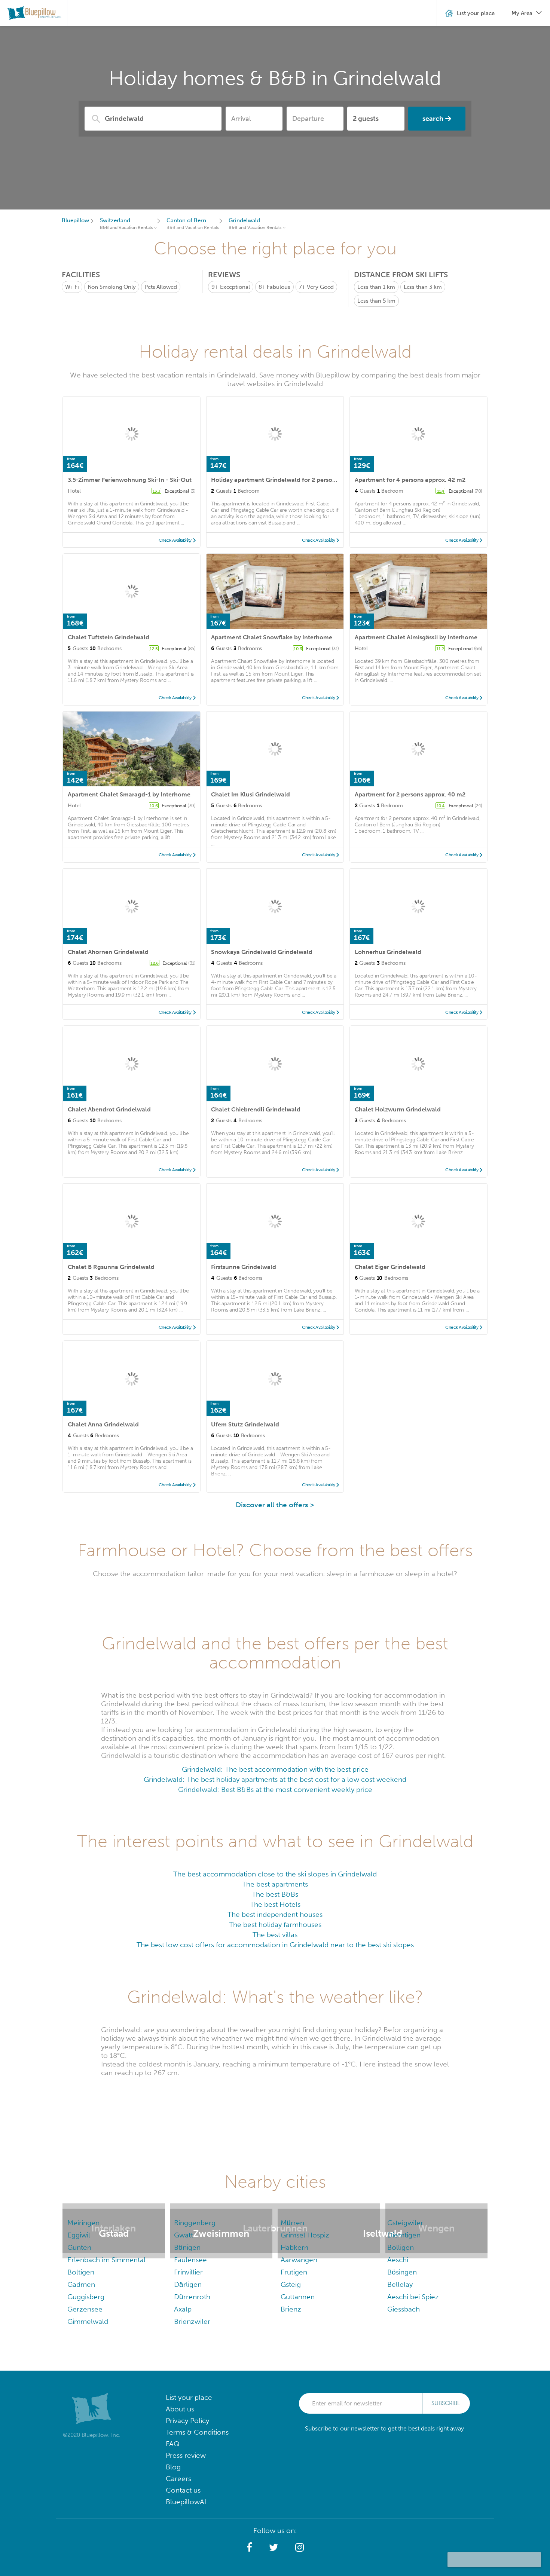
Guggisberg (86, 2297)
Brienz (291, 2309)
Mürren (292, 2223)
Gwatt (184, 2235)
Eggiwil (79, 2235)
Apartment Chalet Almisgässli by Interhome (416, 637)
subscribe (446, 2403)
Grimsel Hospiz (305, 2235)
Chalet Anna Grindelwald (103, 1424)
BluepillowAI (186, 2502)
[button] (249, 2548)
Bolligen (401, 2247)
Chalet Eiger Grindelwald (390, 1267)
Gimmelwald (88, 2321)
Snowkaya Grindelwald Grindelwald (262, 952)
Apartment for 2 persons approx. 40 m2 (410, 794)
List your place (189, 2397)
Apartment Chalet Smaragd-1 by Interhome (129, 794)
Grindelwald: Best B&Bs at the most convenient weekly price (275, 1789)
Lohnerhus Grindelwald (388, 952)
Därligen (188, 2284)
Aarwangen (299, 2260)
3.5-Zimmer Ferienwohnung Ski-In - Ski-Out (130, 480)
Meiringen (83, 2223)
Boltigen (81, 2272)
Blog (173, 2467)
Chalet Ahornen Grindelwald (108, 952)
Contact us (183, 2490)
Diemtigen (404, 2235)
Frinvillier (188, 2272)
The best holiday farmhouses (275, 1925)
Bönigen (187, 2247)
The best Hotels (275, 1904)
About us (180, 2409)
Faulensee (190, 2260)
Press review (186, 2455)
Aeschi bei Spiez (413, 2297)
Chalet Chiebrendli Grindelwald (256, 1109)
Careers (178, 2479)
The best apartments (275, 1884)
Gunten (79, 2247)
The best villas (275, 1935)
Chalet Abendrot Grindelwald (109, 1109)
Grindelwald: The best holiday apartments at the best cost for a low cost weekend (275, 1779)
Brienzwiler (192, 2321)
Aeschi (398, 2260)
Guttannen (298, 2297)
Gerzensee (85, 2309)
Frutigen (294, 2272)
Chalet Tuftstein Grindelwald (109, 637)
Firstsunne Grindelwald (244, 1267)
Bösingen (402, 2272)
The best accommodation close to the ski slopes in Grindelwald (275, 1874)
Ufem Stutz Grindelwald (245, 1424)
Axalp (183, 2309)
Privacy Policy (187, 2421)
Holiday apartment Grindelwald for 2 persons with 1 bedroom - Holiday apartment (327, 480)
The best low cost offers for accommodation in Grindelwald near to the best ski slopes (275, 1945)
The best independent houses (275, 1914)
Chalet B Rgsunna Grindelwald (111, 1267)
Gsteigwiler (405, 2223)
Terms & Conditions (197, 2432)
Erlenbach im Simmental (106, 2260)
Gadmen (81, 2284)
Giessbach (404, 2309)
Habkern (294, 2247)
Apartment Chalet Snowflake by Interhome (272, 637)
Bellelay (400, 2284)
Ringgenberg (195, 2223)
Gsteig (291, 2284)
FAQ (173, 2444)
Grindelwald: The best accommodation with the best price (275, 1769)
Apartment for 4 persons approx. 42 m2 (410, 480)
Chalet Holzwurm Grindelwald (398, 1109)
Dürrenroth (192, 2297)
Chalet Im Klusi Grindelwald (250, 794)
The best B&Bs (275, 1894)
